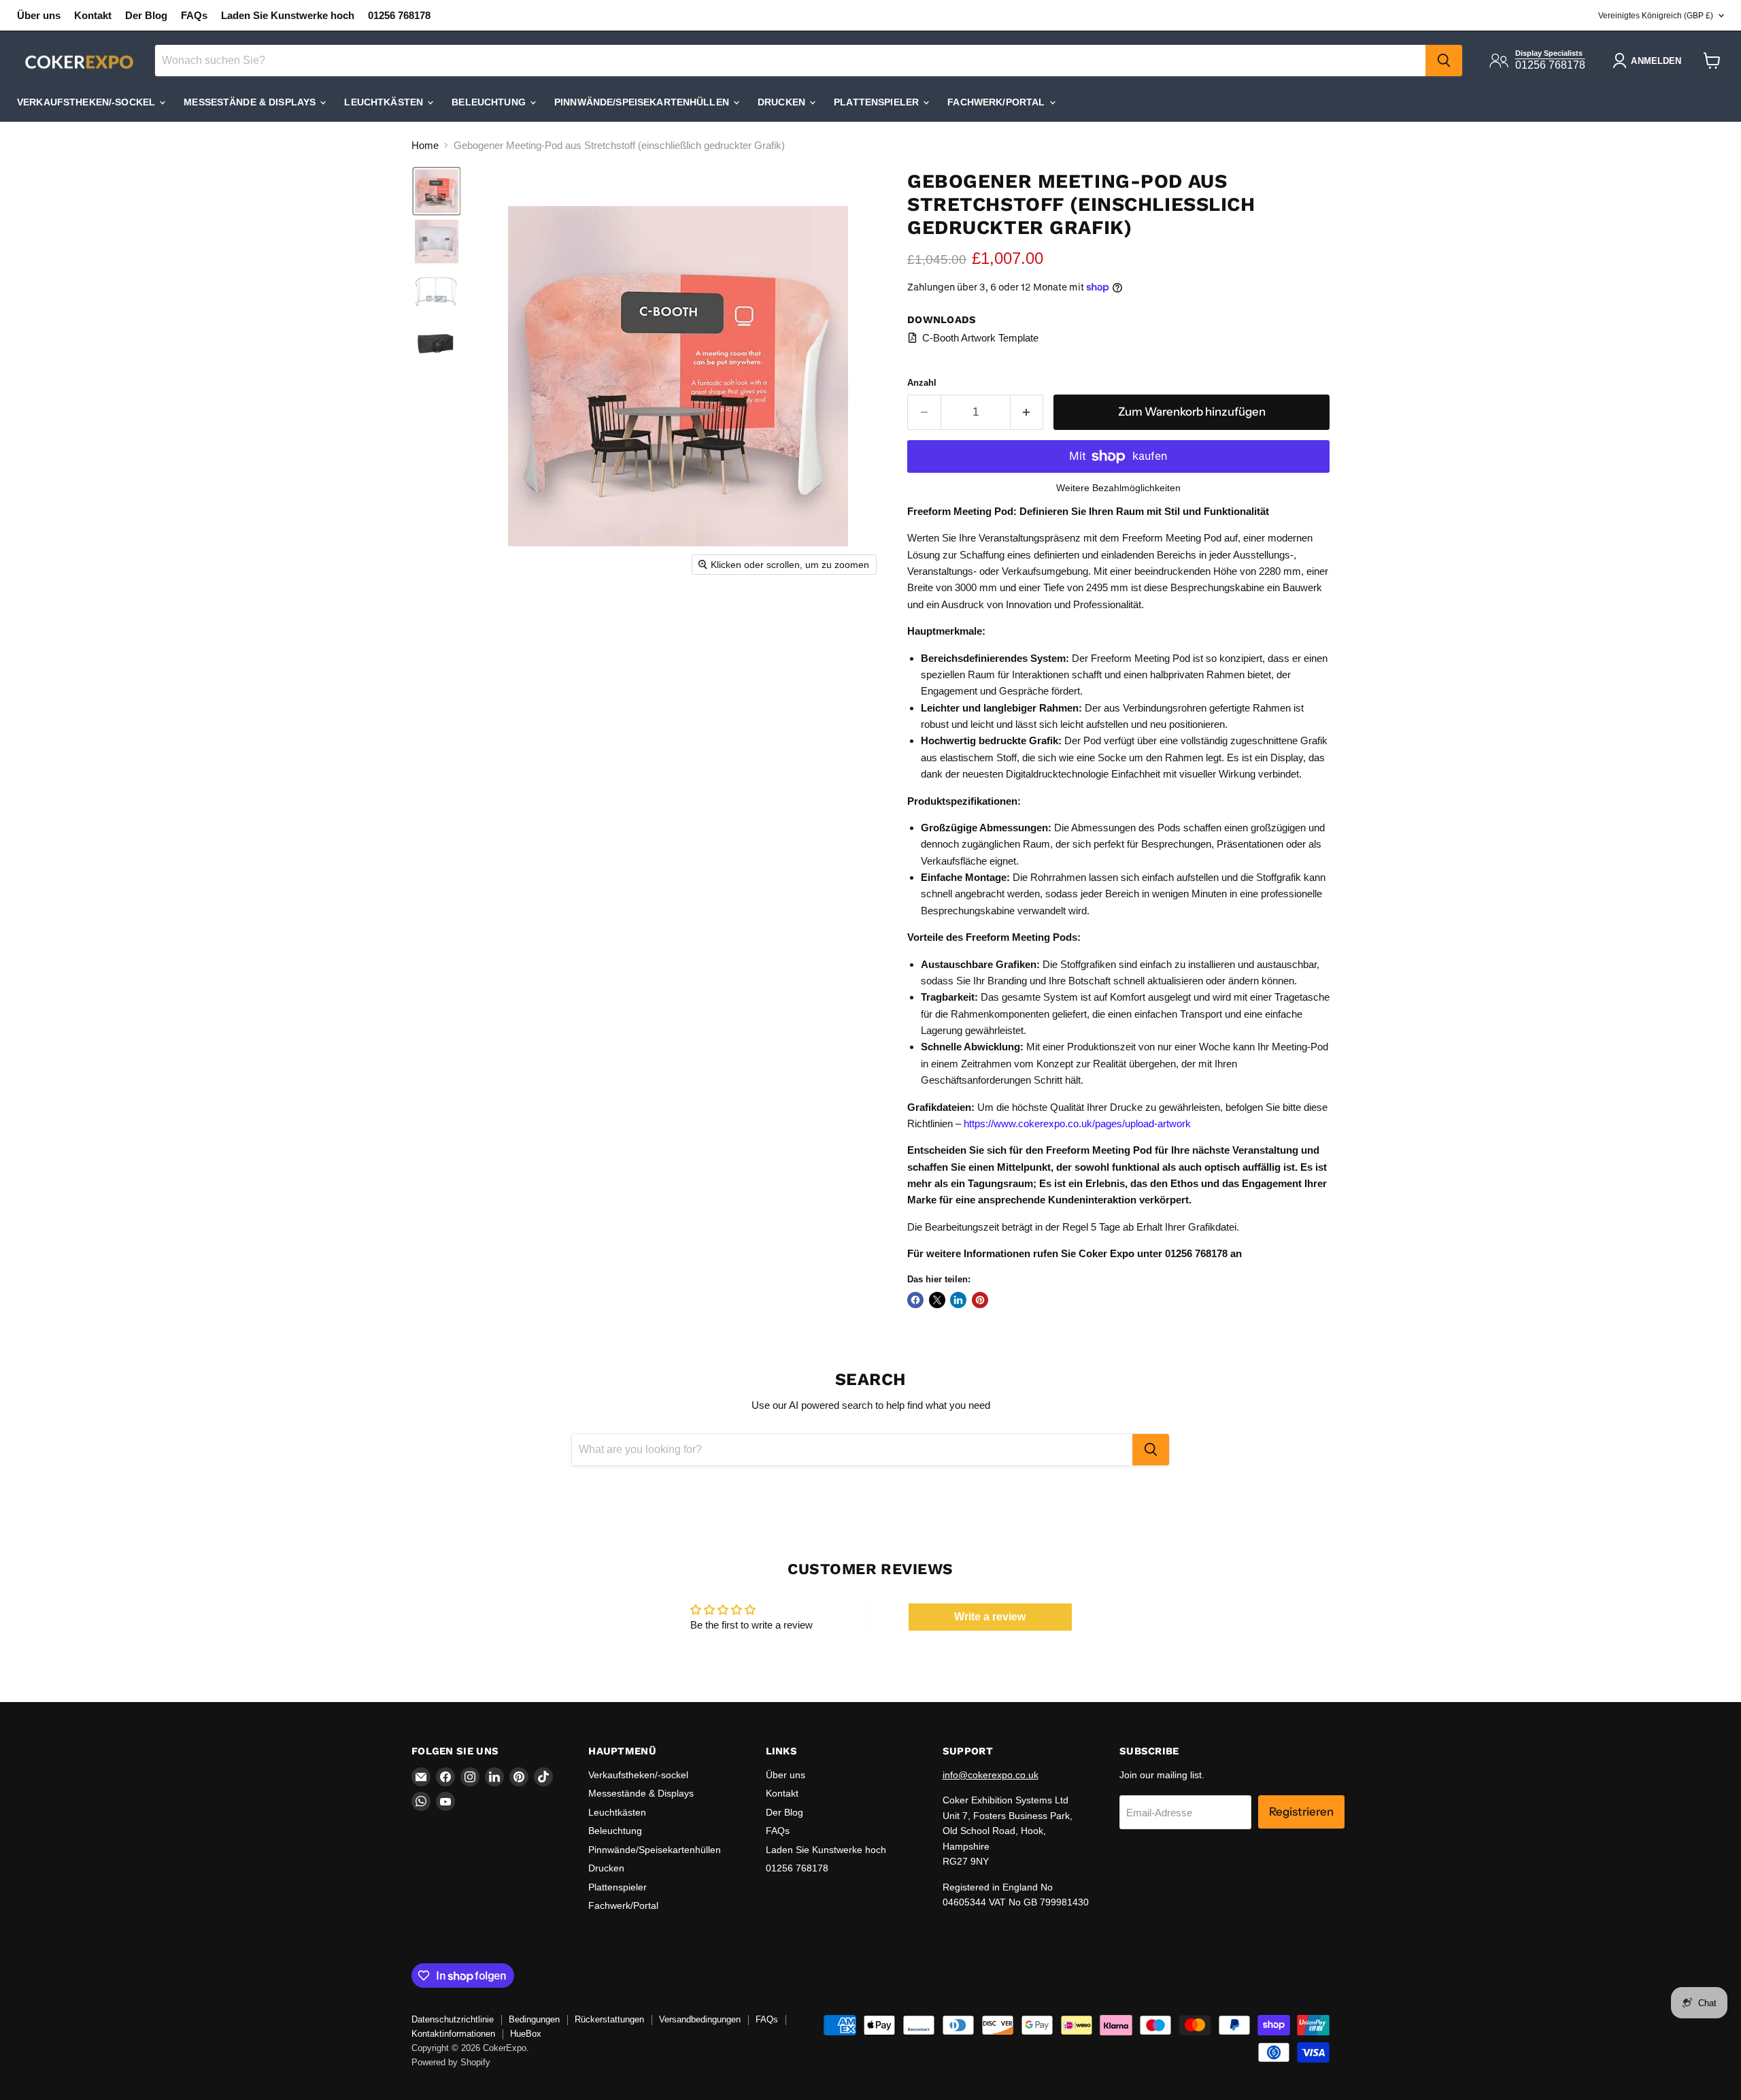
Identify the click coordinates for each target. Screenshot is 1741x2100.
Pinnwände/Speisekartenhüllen (643, 102)
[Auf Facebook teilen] (915, 1300)
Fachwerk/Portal (997, 102)
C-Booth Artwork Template (980, 338)
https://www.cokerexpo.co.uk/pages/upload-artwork (1077, 1123)
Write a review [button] (990, 1617)
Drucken (783, 102)
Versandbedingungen (700, 2019)
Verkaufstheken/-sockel (87, 102)
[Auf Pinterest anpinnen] (980, 1300)
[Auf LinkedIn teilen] (958, 1300)
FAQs (194, 15)
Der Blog (146, 15)
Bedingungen (534, 2019)
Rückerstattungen (609, 2019)
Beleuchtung (490, 102)
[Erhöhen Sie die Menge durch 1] (1027, 412)
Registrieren (1301, 1812)
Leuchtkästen (385, 102)
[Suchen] (1444, 61)
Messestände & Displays (251, 102)
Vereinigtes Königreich (1656, 16)
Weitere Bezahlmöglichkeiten (1118, 488)
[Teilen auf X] (937, 1300)
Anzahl (922, 383)
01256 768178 (399, 15)
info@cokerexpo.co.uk (991, 1775)
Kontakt (93, 15)
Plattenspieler (878, 102)
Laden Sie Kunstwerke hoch (288, 15)
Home (425, 145)
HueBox (526, 2034)
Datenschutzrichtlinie (453, 2019)
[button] (437, 191)
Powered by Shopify (451, 2062)
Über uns (39, 15)
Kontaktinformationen (453, 2034)
